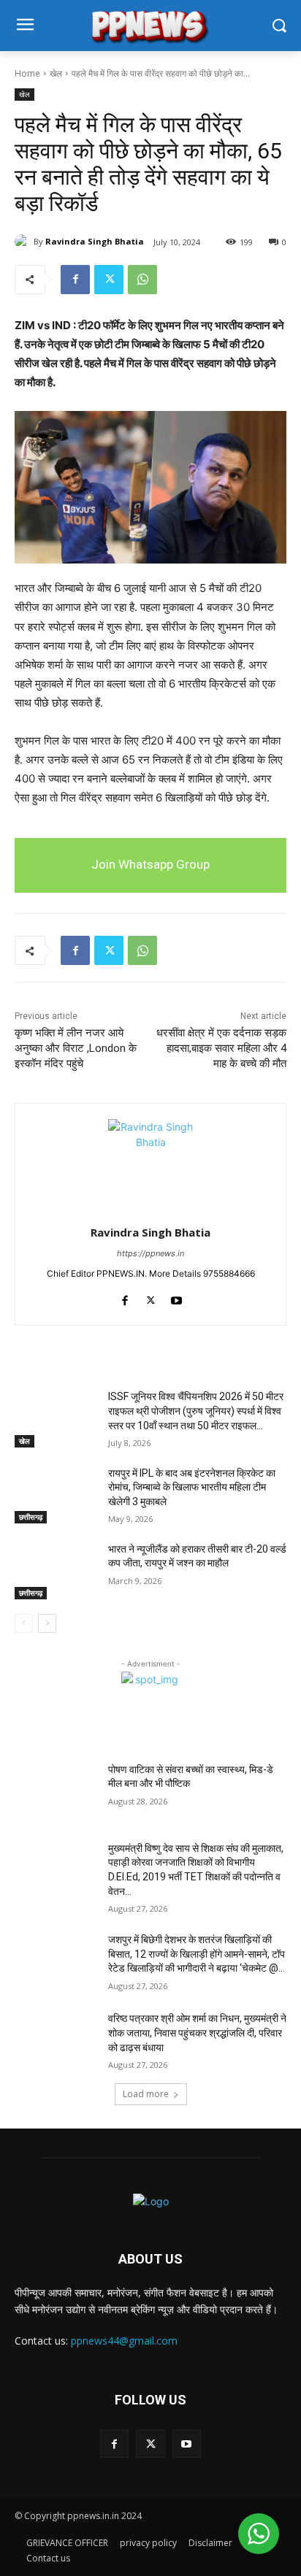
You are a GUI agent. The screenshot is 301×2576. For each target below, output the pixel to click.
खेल (56, 73)
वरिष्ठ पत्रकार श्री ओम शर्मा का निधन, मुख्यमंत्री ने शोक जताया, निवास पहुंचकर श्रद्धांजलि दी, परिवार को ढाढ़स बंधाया (197, 2033)
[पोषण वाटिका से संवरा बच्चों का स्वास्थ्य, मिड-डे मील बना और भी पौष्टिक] (56, 1791)
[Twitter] (109, 280)
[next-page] (47, 1623)
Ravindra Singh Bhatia (95, 241)
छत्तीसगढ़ (31, 1517)
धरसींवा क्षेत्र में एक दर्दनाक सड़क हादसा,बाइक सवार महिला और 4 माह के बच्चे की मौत (221, 1048)
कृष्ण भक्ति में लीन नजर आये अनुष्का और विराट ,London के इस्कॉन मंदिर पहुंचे (76, 1048)
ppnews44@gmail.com (124, 2341)
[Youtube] (176, 1297)
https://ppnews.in (150, 1253)
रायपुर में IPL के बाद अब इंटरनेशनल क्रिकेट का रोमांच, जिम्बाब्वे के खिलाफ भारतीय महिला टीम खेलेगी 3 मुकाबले (192, 1487)
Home (27, 73)
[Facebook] (75, 280)
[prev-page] (24, 1623)
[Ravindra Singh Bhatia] (24, 242)
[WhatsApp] (142, 280)
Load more (146, 2094)
